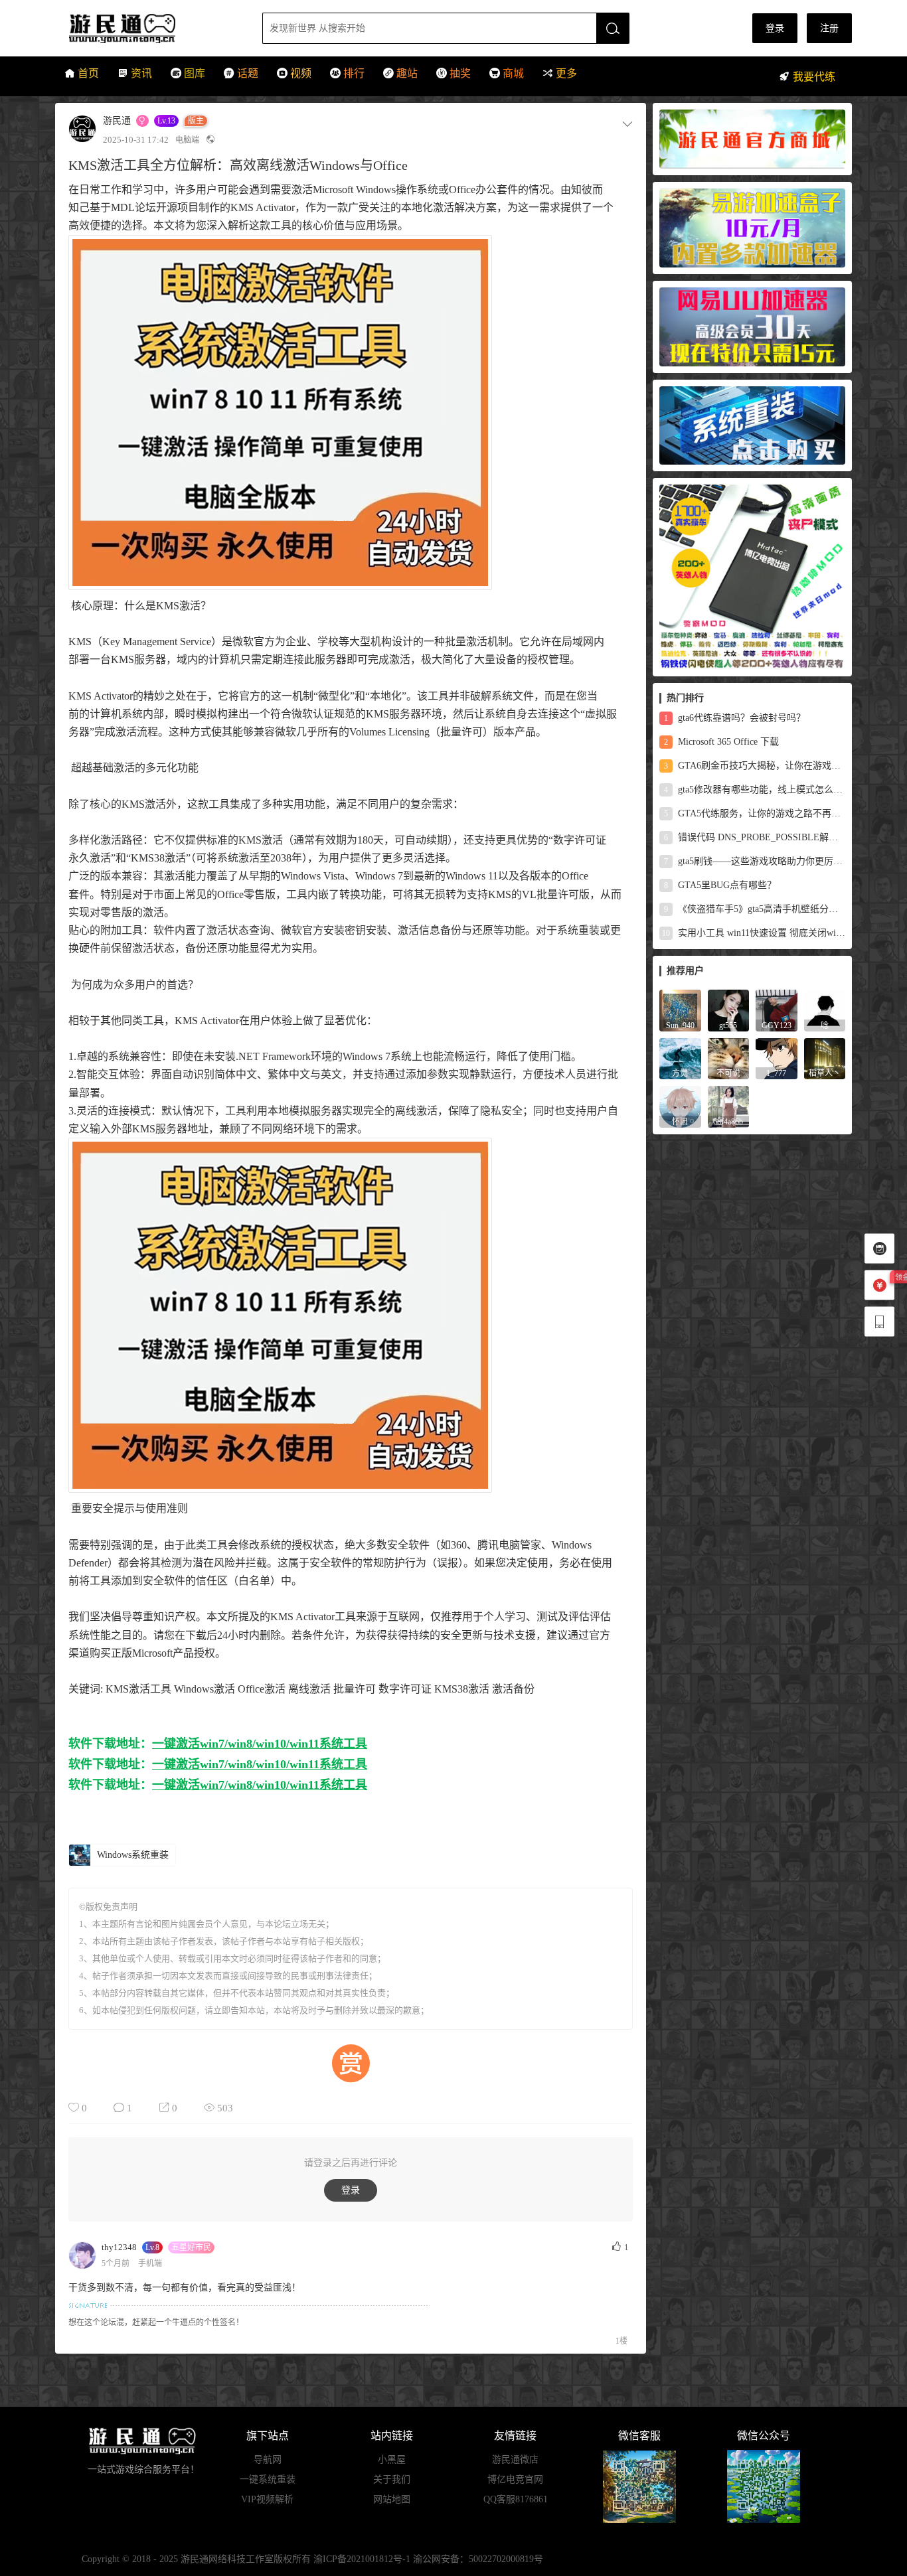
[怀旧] (680, 1106)
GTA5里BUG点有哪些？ (720, 885)
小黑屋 (392, 2460)
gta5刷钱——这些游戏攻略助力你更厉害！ (755, 861)
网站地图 (392, 2499)
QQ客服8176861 (516, 2499)
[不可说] (729, 1058)
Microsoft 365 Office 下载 (721, 742)
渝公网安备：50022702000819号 (478, 2559)
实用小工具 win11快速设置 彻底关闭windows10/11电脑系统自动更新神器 (754, 933)
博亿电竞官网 (515, 2479)
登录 (775, 28)
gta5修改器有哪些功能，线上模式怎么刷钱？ (755, 790)
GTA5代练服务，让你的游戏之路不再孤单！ (755, 813)
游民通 (147, 28)
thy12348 (119, 2247)
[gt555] (729, 1010)
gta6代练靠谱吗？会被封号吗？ (735, 718)
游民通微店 (515, 2460)
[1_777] (777, 1058)
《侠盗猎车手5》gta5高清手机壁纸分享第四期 (755, 909)
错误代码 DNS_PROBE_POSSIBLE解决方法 (755, 837)
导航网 (268, 2460)
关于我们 (392, 2479)
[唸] (825, 1010)
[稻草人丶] (825, 1058)
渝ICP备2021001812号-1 (362, 2559)
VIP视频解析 (267, 2499)
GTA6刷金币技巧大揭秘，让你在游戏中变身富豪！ (755, 766)
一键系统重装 (268, 2479)
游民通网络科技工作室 (227, 2559)
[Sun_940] (680, 1010)
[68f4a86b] (729, 1106)
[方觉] (680, 1058)
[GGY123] (777, 1010)
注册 (829, 28)
